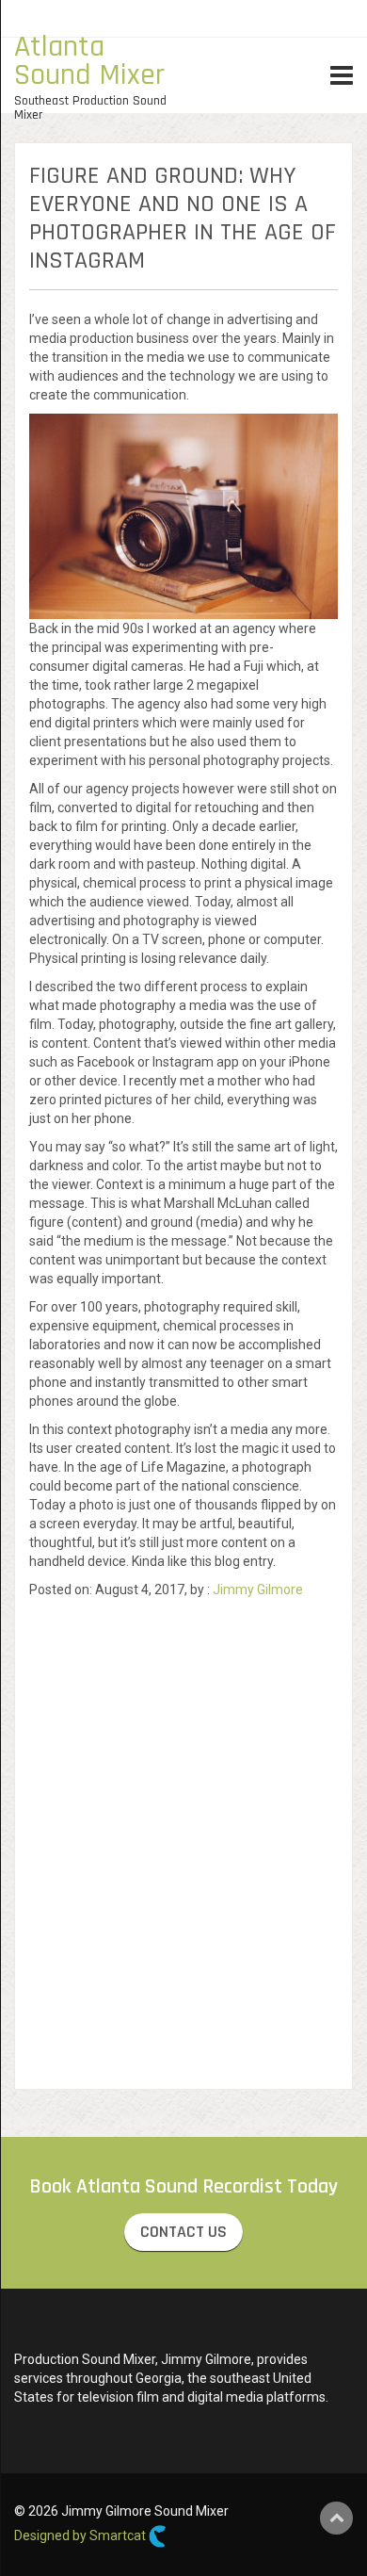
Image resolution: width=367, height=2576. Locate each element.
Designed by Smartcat (81, 2535)
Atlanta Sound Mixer (89, 61)
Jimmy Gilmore (258, 1590)
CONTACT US (183, 2232)
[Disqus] (183, 1834)
